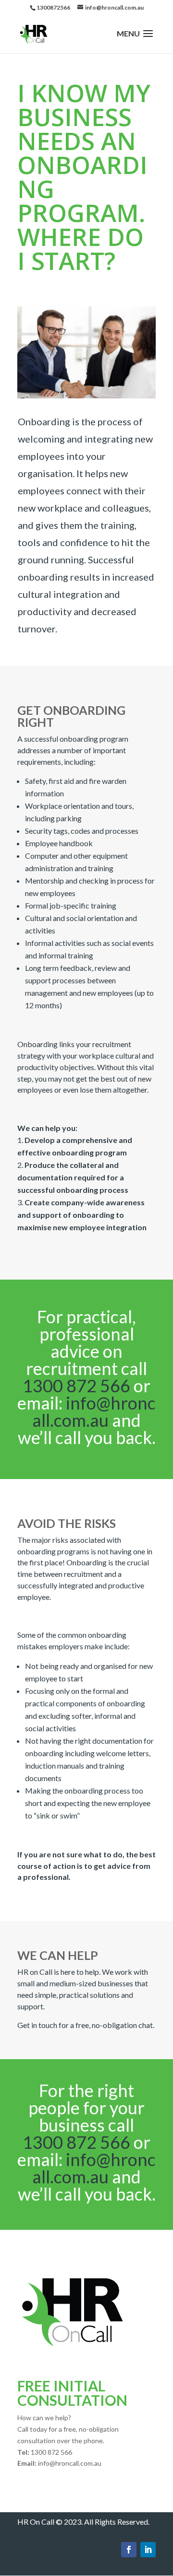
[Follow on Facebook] (129, 2550)
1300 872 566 (76, 1386)
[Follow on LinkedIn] (148, 2550)
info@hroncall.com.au (94, 1411)
